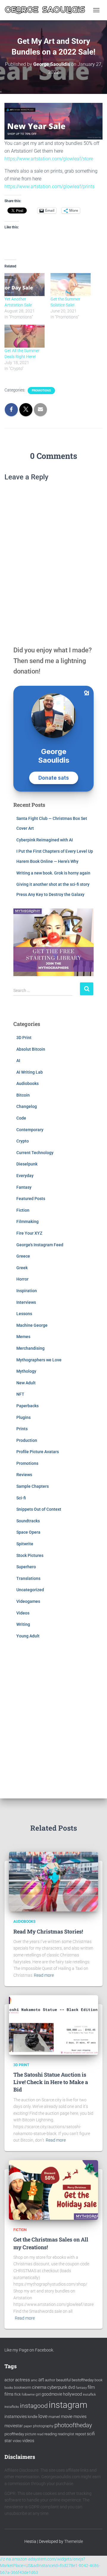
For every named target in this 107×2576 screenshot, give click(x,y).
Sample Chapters (33, 1486)
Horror (22, 1279)
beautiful (63, 2380)
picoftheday (14, 2434)
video (17, 2441)
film (91, 2387)
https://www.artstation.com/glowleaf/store (49, 159)
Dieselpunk (27, 1164)
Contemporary (30, 1130)
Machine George (32, 1325)
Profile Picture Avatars (38, 1452)
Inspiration (27, 1291)
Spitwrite (25, 1544)
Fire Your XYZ (29, 1233)
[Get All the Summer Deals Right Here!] (25, 336)
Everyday (25, 1176)
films (9, 2394)
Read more (44, 1975)
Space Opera (28, 1532)
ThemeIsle (74, 2541)
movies (80, 2416)
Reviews (24, 1475)
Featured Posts (31, 1199)
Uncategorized (30, 1590)
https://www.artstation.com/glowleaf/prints (49, 186)
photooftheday (73, 2425)
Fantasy (24, 1187)
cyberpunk (57, 2387)
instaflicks (12, 2407)
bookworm (23, 2388)
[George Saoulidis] (47, 10)
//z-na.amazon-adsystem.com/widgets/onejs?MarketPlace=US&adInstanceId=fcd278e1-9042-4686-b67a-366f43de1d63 (50, 2566)
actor (9, 2380)
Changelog (27, 1106)
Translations (28, 1578)
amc (34, 2380)
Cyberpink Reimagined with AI (45, 840)
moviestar (14, 2426)
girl (38, 2394)
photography (43, 2426)
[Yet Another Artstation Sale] (25, 285)
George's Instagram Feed (40, 1245)
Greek (22, 1268)
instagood (34, 2406)
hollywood (73, 2394)
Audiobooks (27, 1083)
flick (18, 2394)
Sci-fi (21, 1498)
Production (27, 1440)
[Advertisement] (53, 1717)
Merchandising (30, 1348)
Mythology (26, 1371)
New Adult (26, 1383)
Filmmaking (27, 1222)
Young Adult (28, 1636)
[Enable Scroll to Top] (95, 2564)
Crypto (23, 1141)
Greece (23, 1256)
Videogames (28, 1601)
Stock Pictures (30, 1555)
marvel (54, 2417)
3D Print (24, 1038)
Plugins (23, 1417)
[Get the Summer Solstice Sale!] (71, 285)
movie (67, 2416)
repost (81, 2434)
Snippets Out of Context (39, 1509)
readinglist (66, 2434)
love (43, 2416)
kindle (33, 2417)
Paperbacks (27, 1406)
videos (28, 2441)
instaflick (89, 2395)
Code (21, 1118)
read (40, 2434)
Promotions (41, 390)
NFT (20, 1394)
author (50, 2380)
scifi (91, 2434)
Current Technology (35, 1153)
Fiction (23, 1210)
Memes (23, 1337)
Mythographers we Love (39, 1360)
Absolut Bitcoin (31, 1049)
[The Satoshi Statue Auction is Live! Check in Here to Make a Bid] (53, 2024)
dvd (71, 2387)
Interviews (26, 1302)
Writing (23, 1624)
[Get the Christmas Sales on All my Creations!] (53, 2190)
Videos (23, 1613)
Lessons (24, 1314)
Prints (22, 1429)
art (41, 2380)
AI (18, 1061)
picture (30, 2434)
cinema (39, 2387)
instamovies (16, 2416)
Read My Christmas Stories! (48, 1931)
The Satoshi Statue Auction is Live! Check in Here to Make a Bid (51, 2082)
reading (51, 2434)
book (99, 2380)
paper (28, 2426)
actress (23, 2380)
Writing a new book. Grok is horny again (53, 873)
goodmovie (52, 2394)
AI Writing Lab (30, 1072)
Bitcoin (23, 1095)
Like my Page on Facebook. (29, 2350)
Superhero (26, 1567)
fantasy (81, 2388)
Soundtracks (28, 1521)
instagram (68, 2405)
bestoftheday (83, 2380)
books (9, 2388)
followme (28, 2395)
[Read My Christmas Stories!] (53, 1881)
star (8, 2441)
